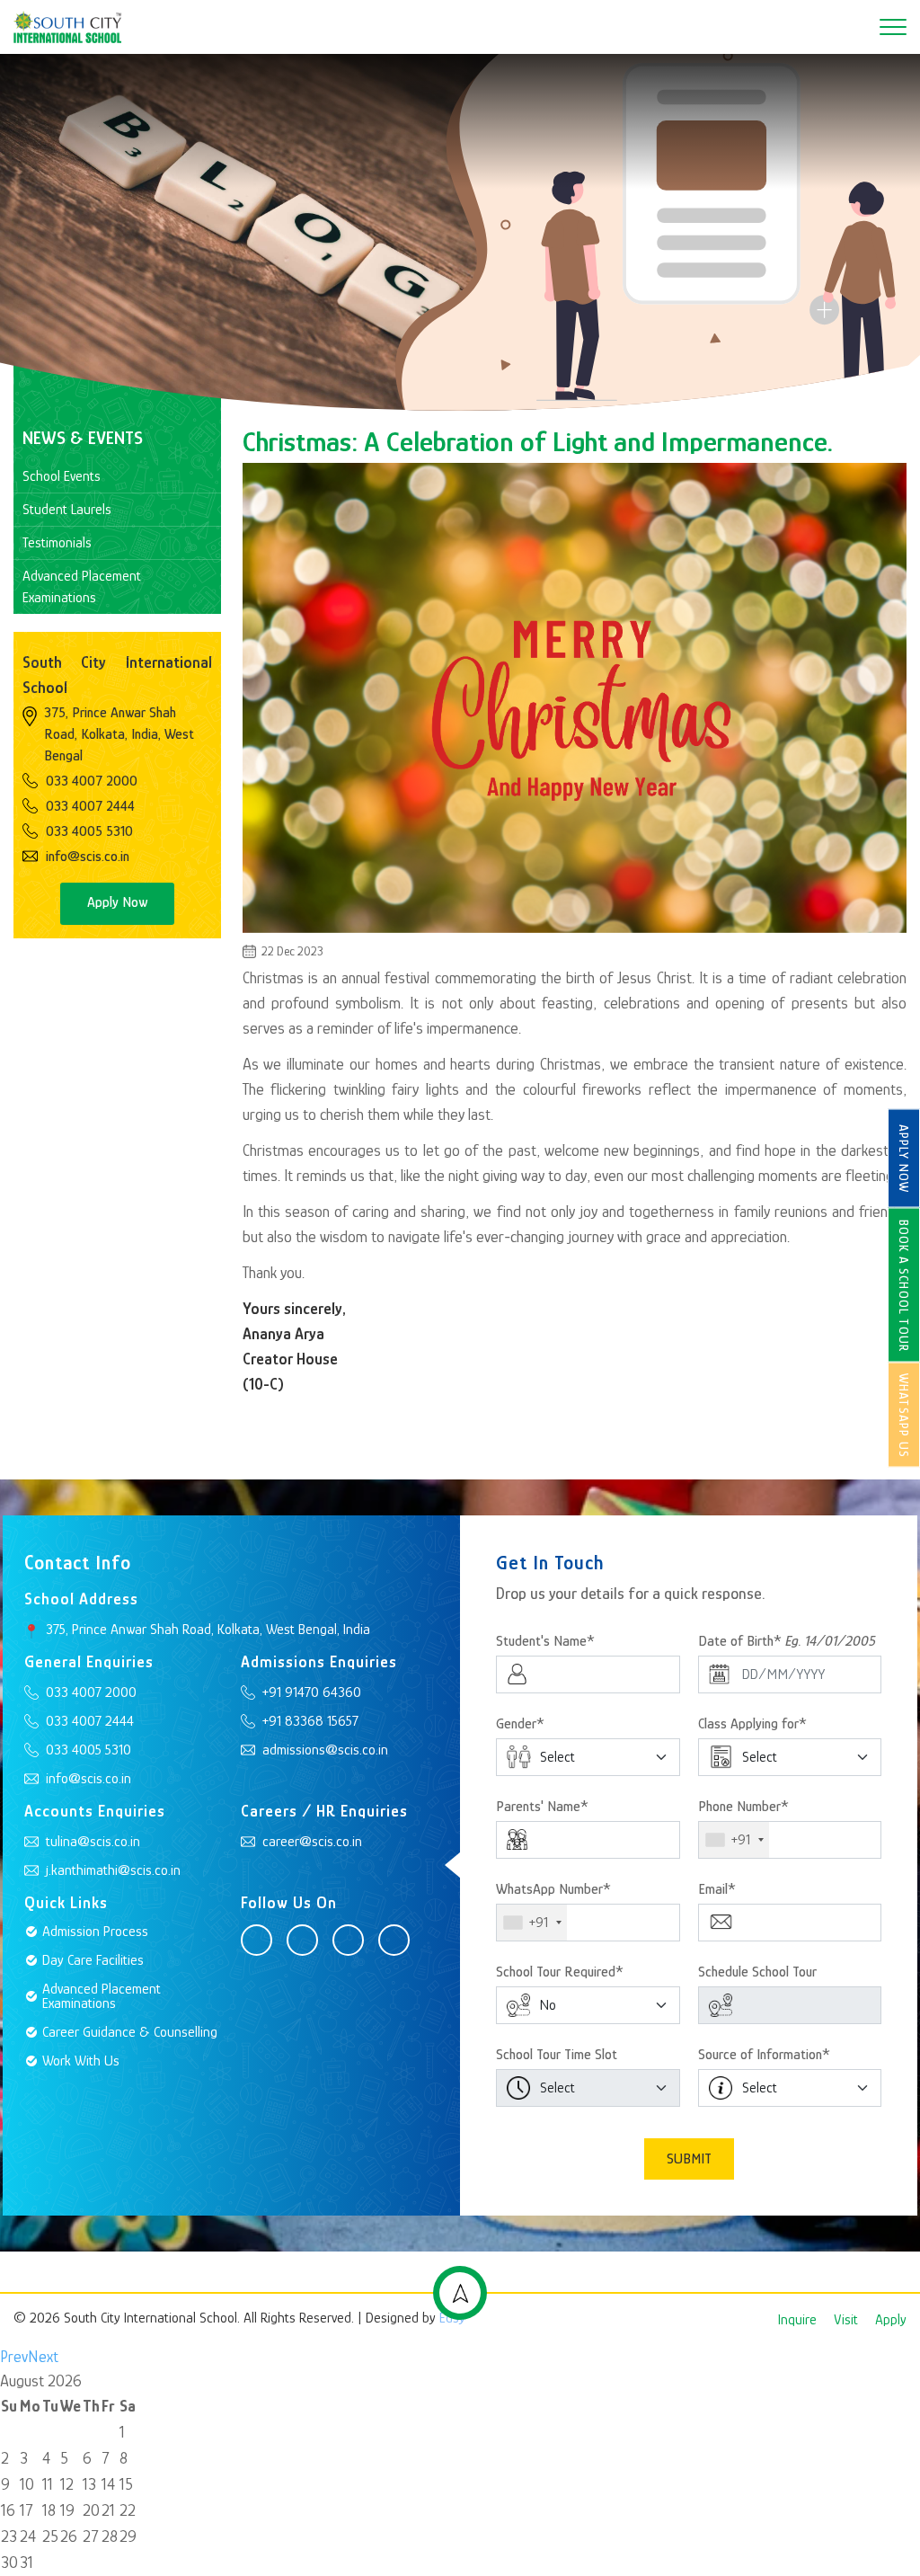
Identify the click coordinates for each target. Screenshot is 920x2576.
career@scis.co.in (312, 1842)
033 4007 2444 (90, 806)
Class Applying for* (752, 1724)
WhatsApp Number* (553, 1889)
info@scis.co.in (88, 857)
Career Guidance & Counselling (130, 2032)
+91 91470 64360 (312, 1692)
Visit (846, 2320)
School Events (62, 476)
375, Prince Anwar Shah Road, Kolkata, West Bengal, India (208, 1630)
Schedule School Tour (757, 1972)
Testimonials (57, 543)
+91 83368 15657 (310, 1721)
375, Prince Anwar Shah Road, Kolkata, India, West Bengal (119, 734)
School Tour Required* (560, 1972)
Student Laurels (67, 510)
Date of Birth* (787, 1641)
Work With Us (81, 2061)
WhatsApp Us (904, 1416)
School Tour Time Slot (557, 2055)
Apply (891, 2320)
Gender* (520, 1724)
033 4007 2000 (92, 781)
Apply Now (904, 1159)
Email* (717, 1889)
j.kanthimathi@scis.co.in (113, 1870)
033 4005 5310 (89, 831)
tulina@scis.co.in (93, 1842)
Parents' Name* (542, 1807)
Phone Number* (743, 1807)
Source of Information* (764, 2055)
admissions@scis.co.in (325, 1750)
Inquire (797, 2320)
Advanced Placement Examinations (82, 587)
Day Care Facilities (93, 1960)
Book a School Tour (904, 1286)
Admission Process (95, 1932)
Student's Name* (545, 1641)
